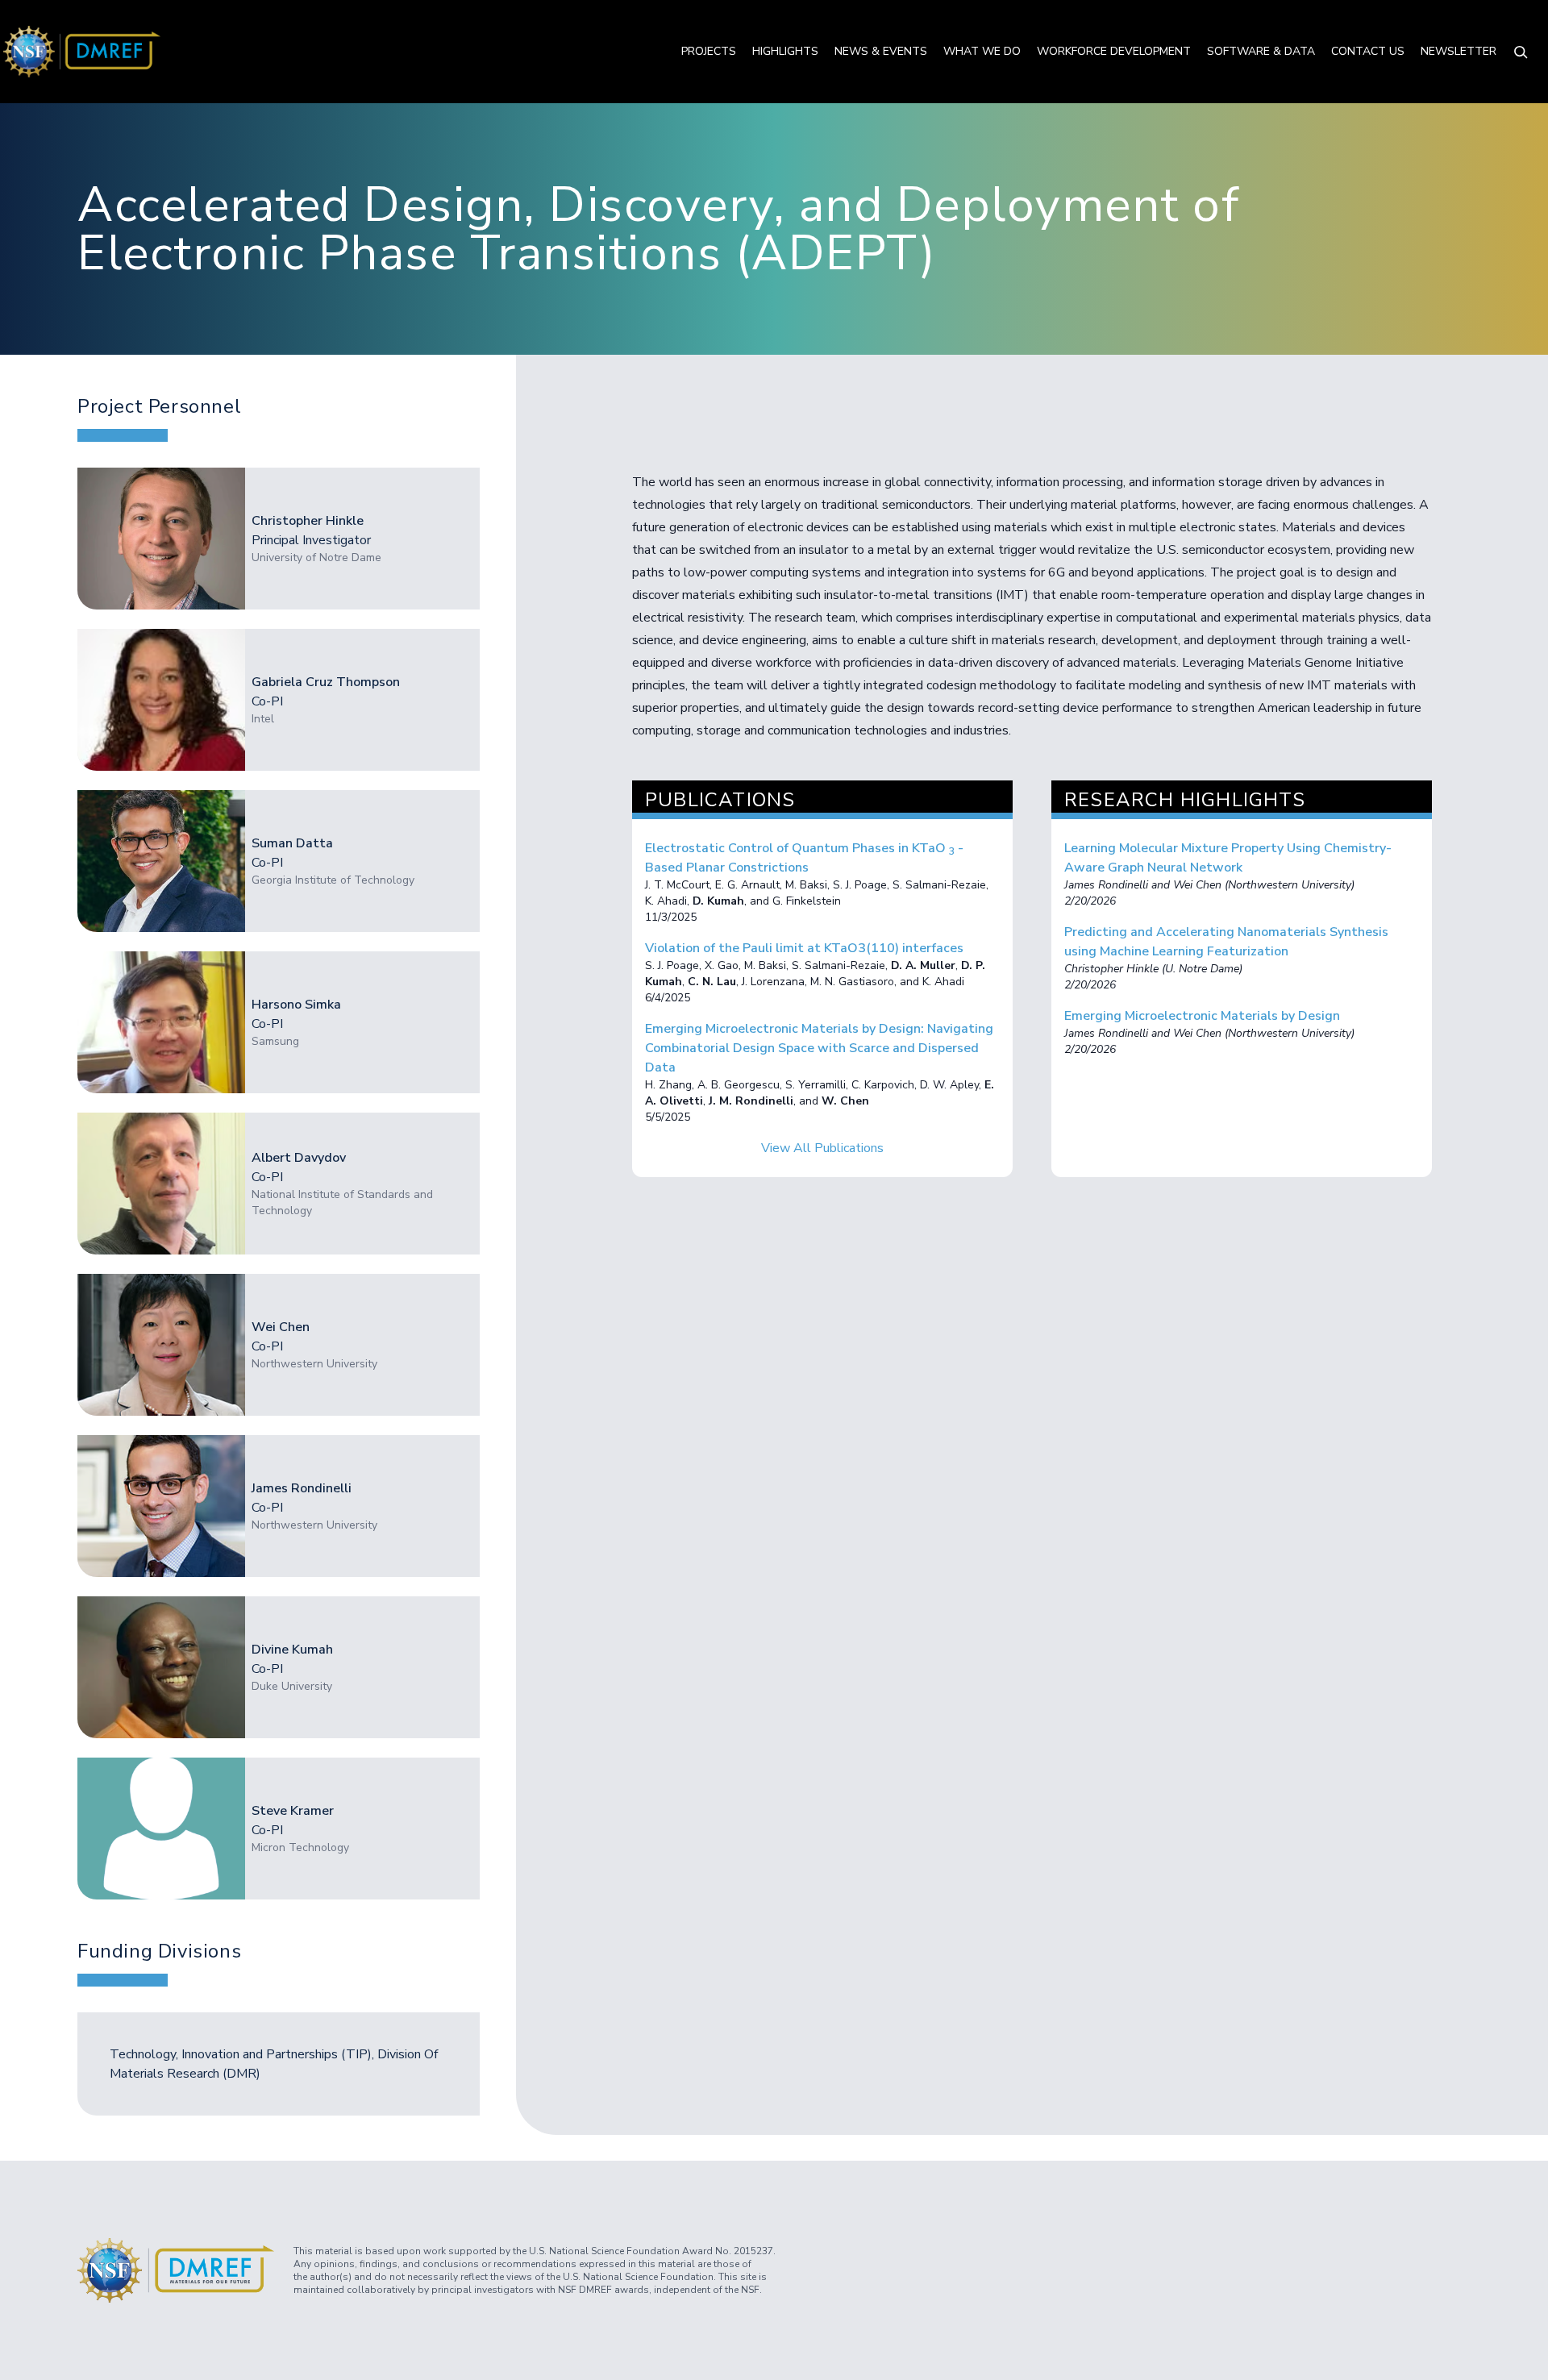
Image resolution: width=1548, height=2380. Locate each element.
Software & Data (1261, 51)
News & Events (881, 51)
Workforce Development (1114, 51)
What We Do (982, 51)
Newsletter (1459, 51)
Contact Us (1368, 51)
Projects (709, 51)
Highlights (785, 51)
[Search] (1521, 52)
